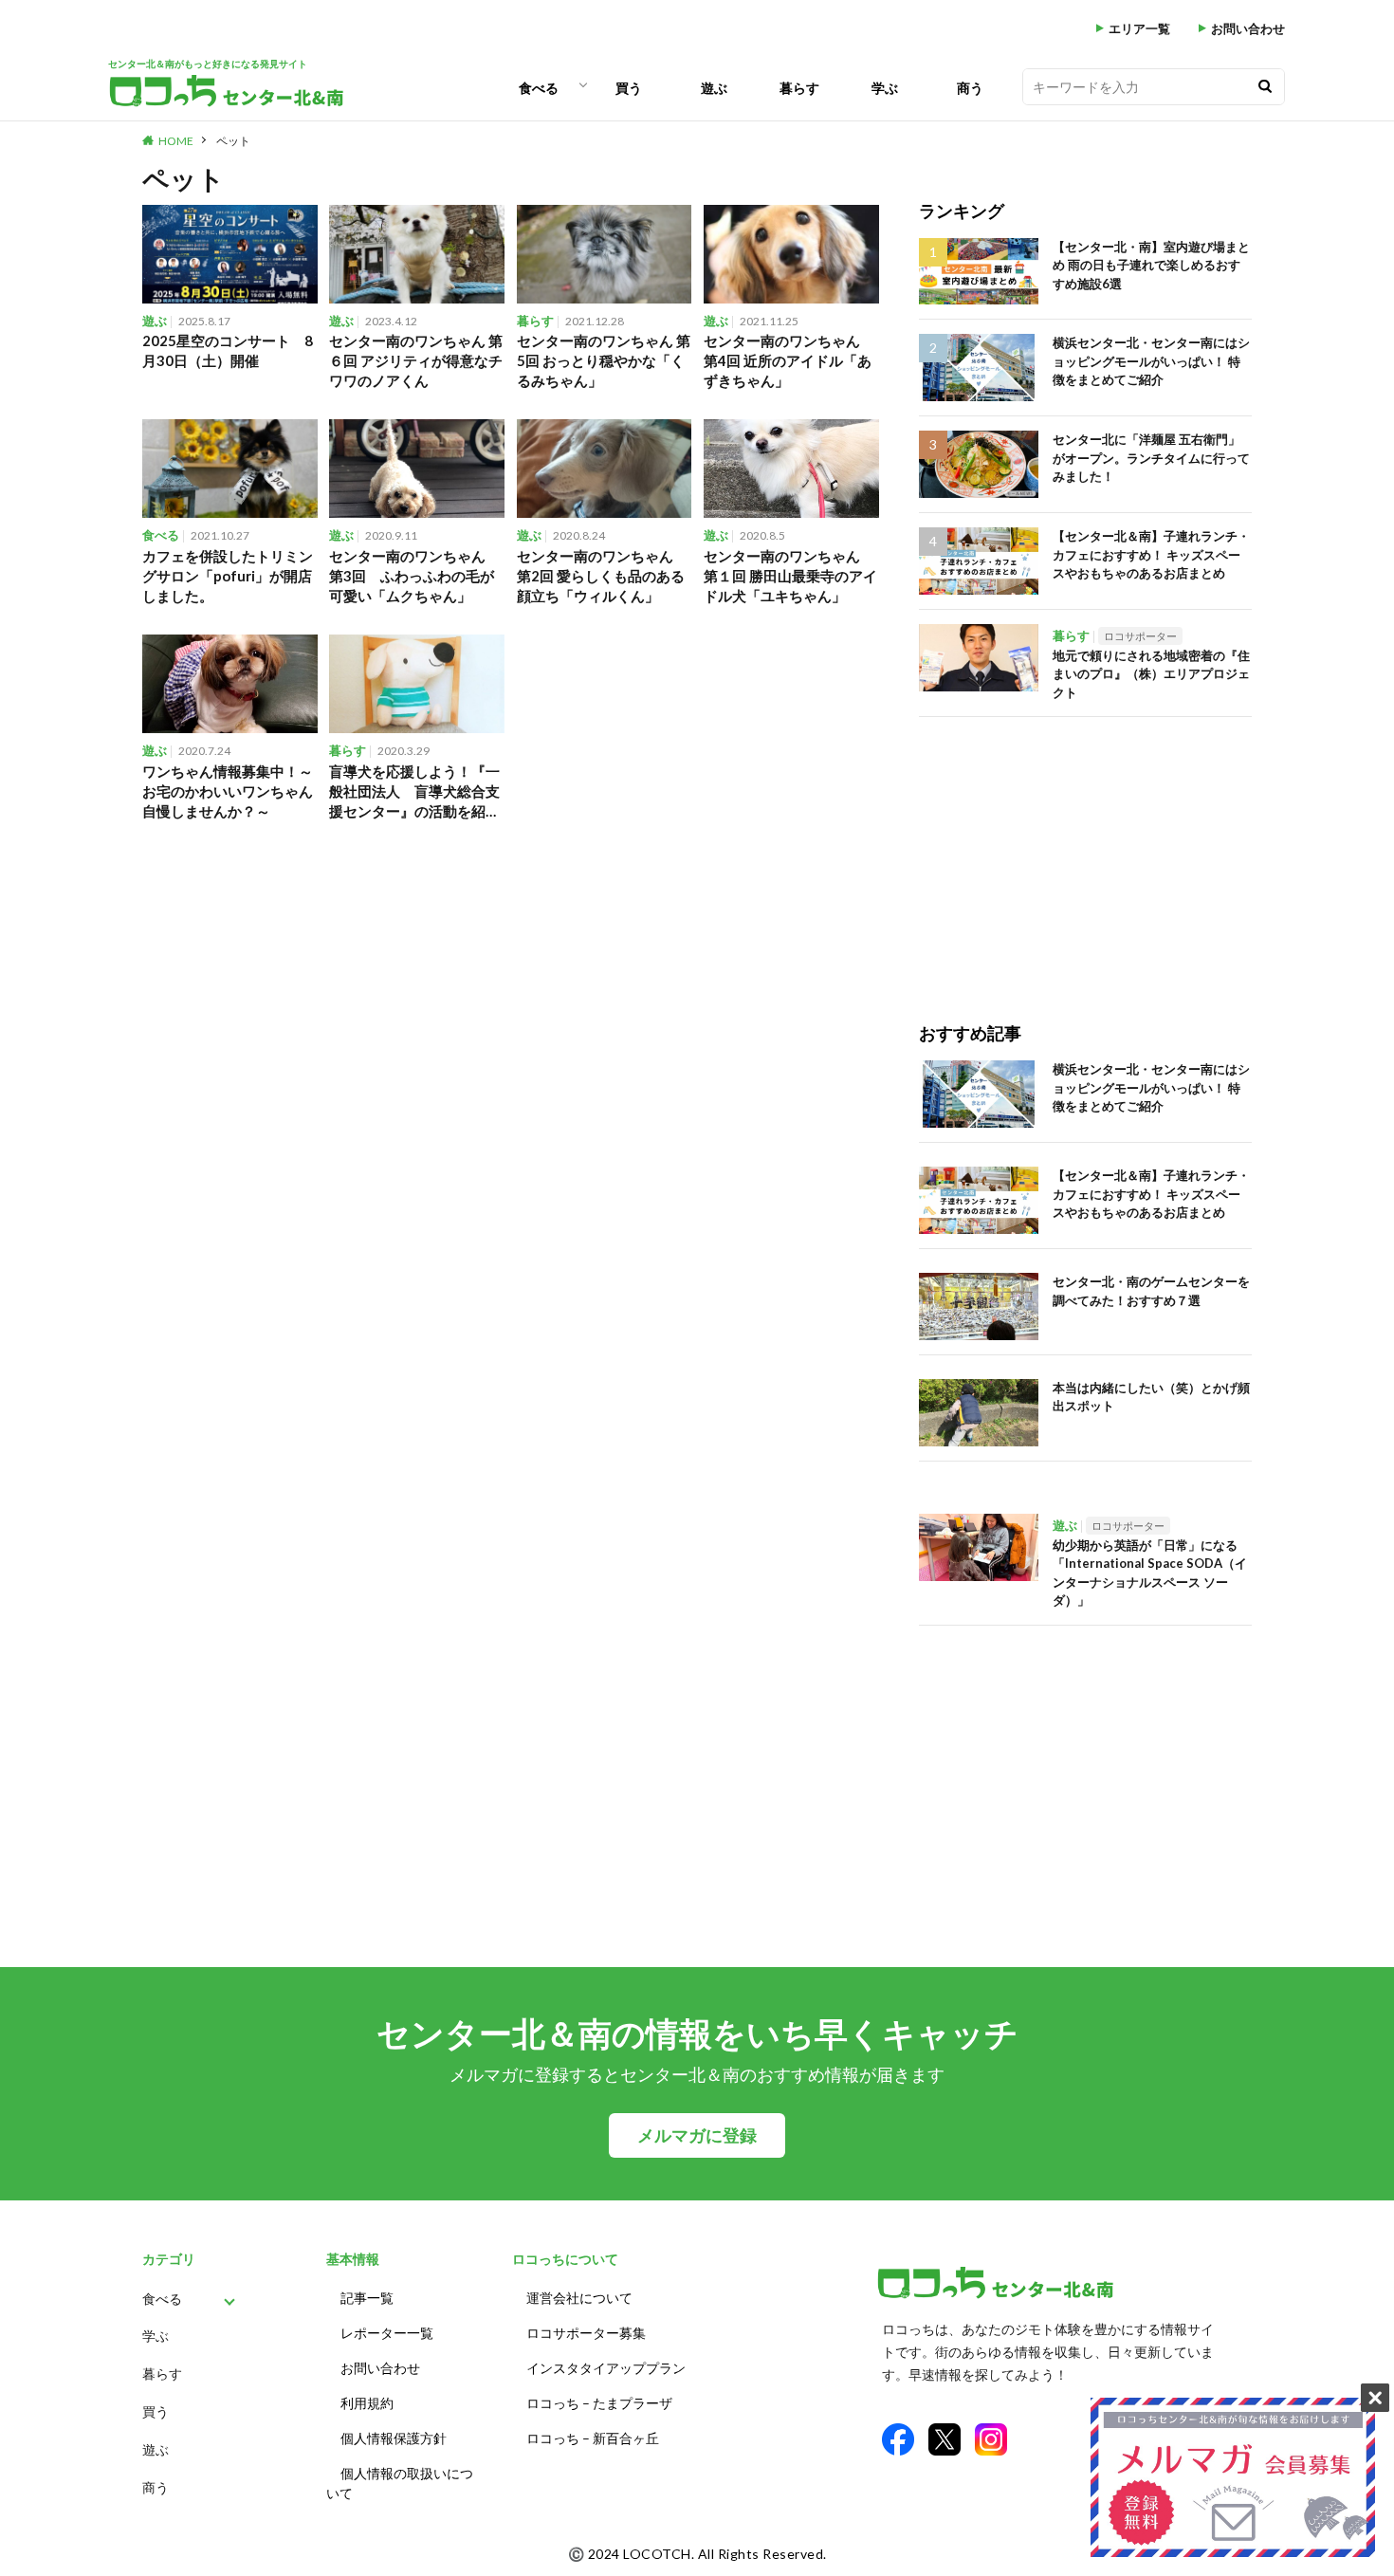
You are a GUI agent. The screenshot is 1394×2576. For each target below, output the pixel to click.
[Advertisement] (1085, 850)
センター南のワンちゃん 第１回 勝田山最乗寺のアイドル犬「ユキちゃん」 (790, 576)
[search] (1265, 87)
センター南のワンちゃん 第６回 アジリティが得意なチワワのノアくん (416, 360)
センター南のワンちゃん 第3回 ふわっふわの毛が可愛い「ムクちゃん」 (414, 576)
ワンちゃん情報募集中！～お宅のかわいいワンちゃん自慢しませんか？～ (228, 791)
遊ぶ (714, 88)
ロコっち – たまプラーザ (599, 2403)
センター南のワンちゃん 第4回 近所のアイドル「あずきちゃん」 (789, 360)
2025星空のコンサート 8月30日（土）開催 (228, 350)
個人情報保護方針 (394, 2438)
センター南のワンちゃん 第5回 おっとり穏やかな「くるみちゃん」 (604, 360)
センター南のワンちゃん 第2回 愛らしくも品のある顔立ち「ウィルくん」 (602, 576)
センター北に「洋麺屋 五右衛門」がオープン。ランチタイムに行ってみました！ (1151, 458)
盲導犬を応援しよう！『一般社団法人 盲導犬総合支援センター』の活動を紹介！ (414, 792)
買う (629, 88)
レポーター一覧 (387, 2333)
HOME (176, 141)
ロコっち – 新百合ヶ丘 (593, 2438)
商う (970, 88)
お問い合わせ (1248, 29)
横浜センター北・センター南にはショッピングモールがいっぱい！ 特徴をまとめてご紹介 (1151, 361)
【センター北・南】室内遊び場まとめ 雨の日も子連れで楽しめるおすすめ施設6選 (1151, 265)
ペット (233, 141)
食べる (539, 88)
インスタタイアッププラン (606, 2368)
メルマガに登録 (697, 2135)
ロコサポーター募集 (586, 2333)
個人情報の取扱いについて (400, 2483)
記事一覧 (367, 2298)
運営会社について (579, 2298)
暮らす (799, 88)
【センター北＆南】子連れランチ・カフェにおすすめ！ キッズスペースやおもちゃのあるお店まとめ (1151, 554)
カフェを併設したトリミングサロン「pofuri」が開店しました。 (228, 576)
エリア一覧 (1139, 29)
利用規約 (367, 2403)
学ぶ (885, 88)
